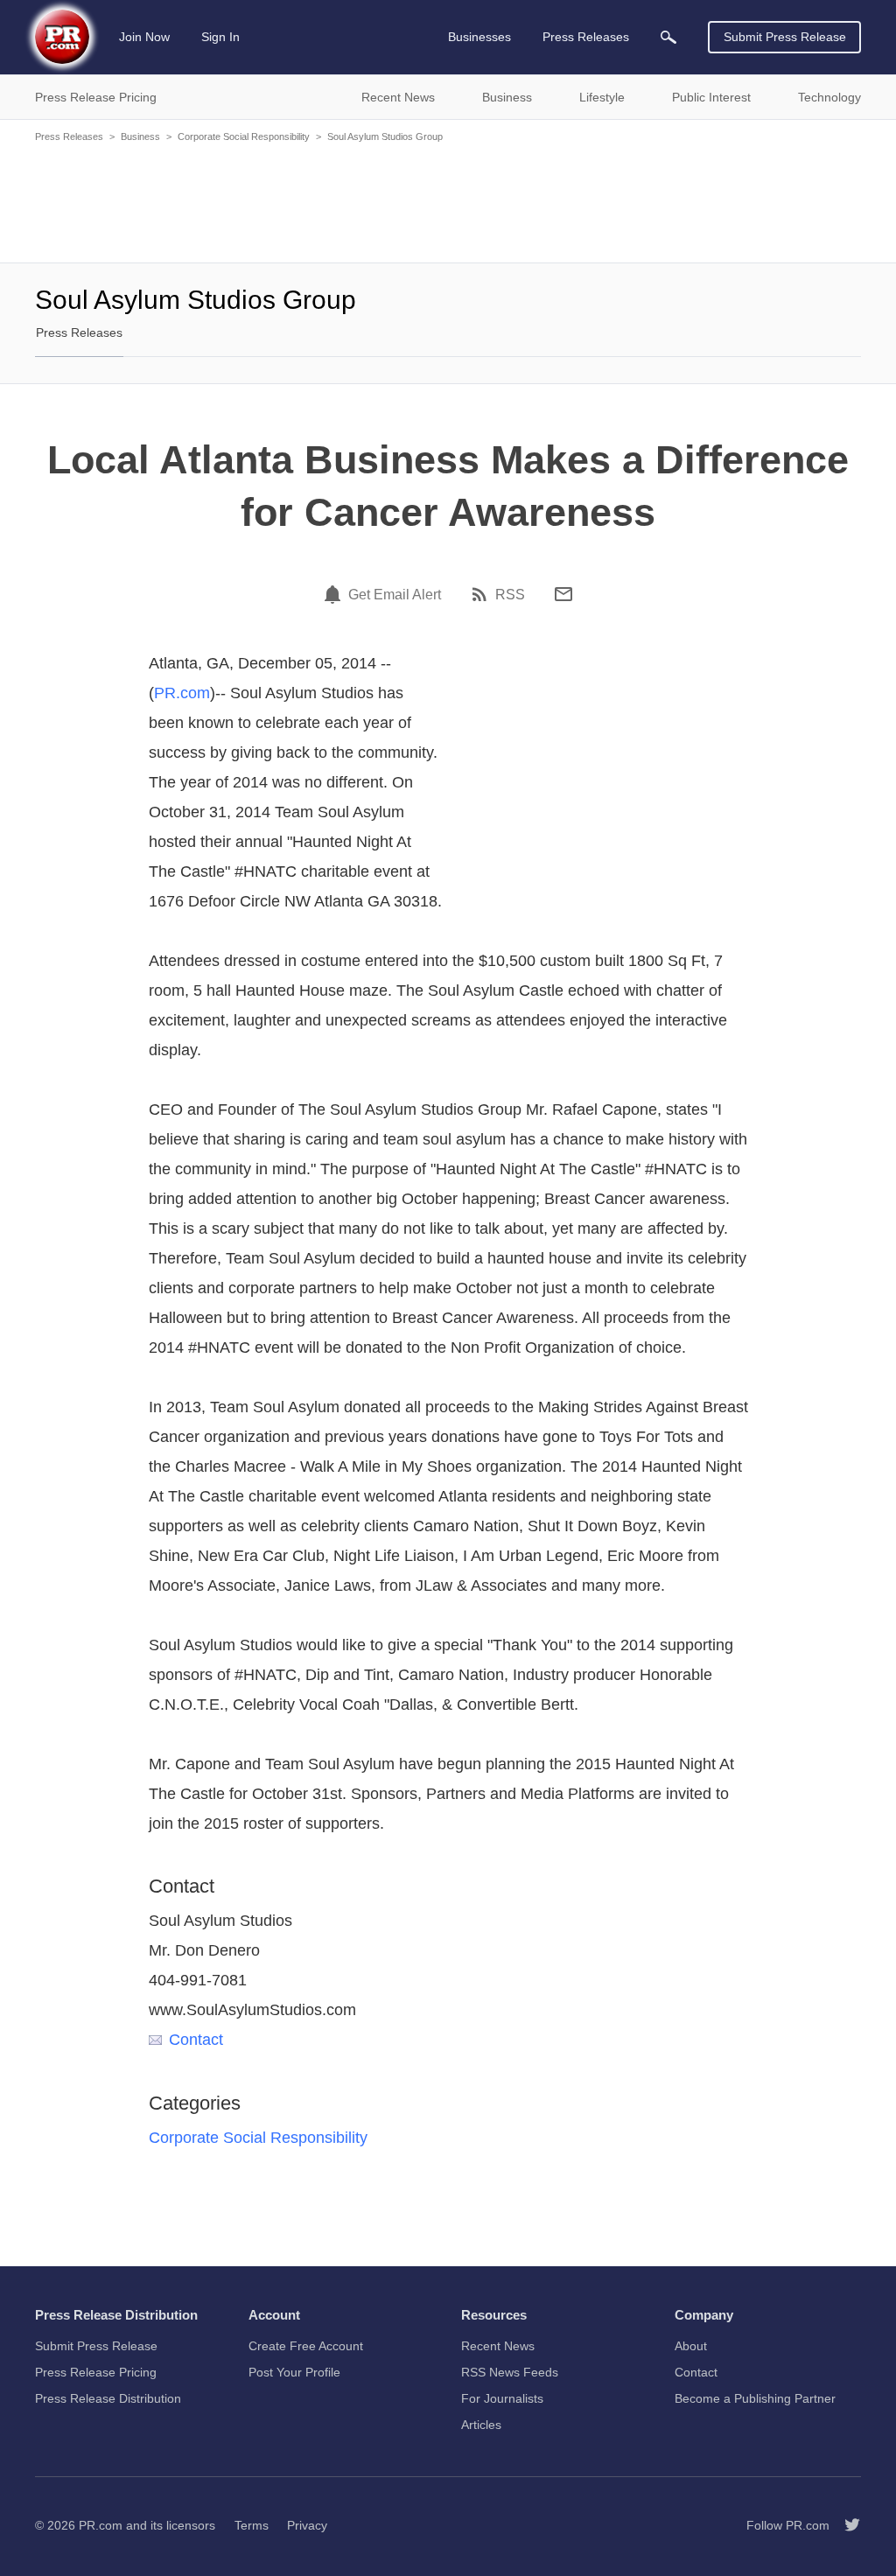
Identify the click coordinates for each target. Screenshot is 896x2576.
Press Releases (69, 136)
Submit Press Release (785, 37)
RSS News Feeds (510, 2372)
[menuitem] (668, 37)
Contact (196, 2040)
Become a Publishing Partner (755, 2398)
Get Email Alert (395, 595)
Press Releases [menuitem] (586, 37)
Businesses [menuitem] (479, 37)
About (691, 2346)
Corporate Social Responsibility (244, 136)
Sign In (220, 37)
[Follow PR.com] (845, 2525)
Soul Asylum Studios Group (385, 136)
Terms (252, 2525)
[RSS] (482, 594)
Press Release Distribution (108, 2398)
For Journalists (502, 2398)
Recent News (498, 2346)
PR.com (182, 693)
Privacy (307, 2525)
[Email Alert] (335, 594)
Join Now (144, 37)
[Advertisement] (448, 201)
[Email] (563, 594)
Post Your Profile (294, 2372)
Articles (481, 2425)
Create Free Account (306, 2346)
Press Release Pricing (96, 2372)
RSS (510, 595)
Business (140, 136)
